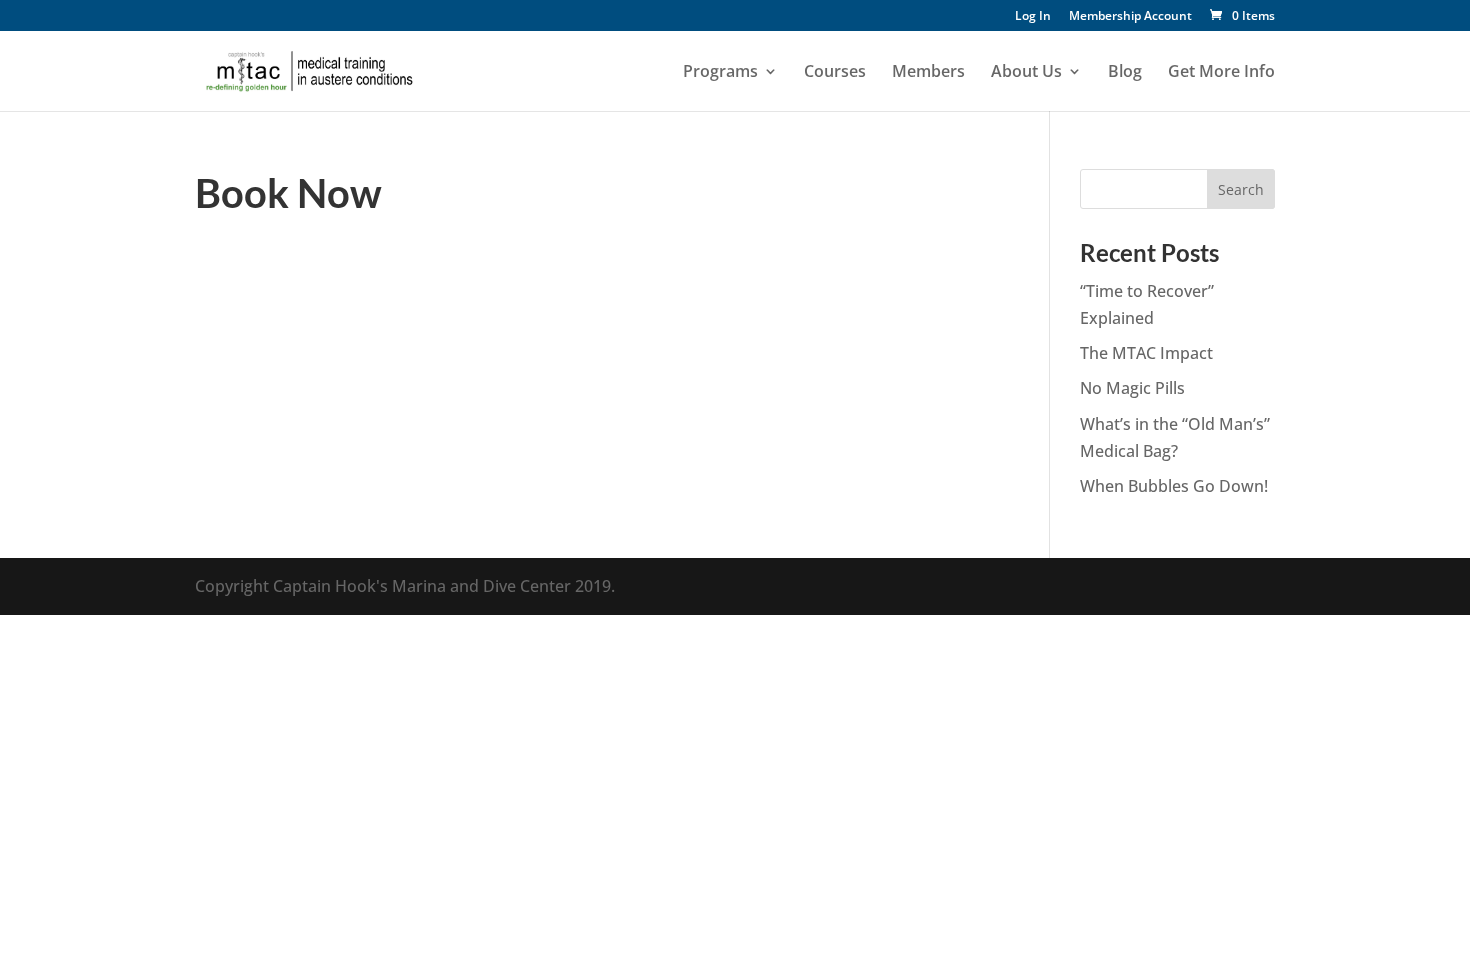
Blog (1125, 73)
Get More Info (1221, 73)
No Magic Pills (1132, 388)
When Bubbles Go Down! (1174, 486)
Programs (720, 73)
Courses (835, 73)
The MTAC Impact (1146, 353)
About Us (1026, 73)
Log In (1033, 17)
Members (928, 73)
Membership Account (1130, 17)
